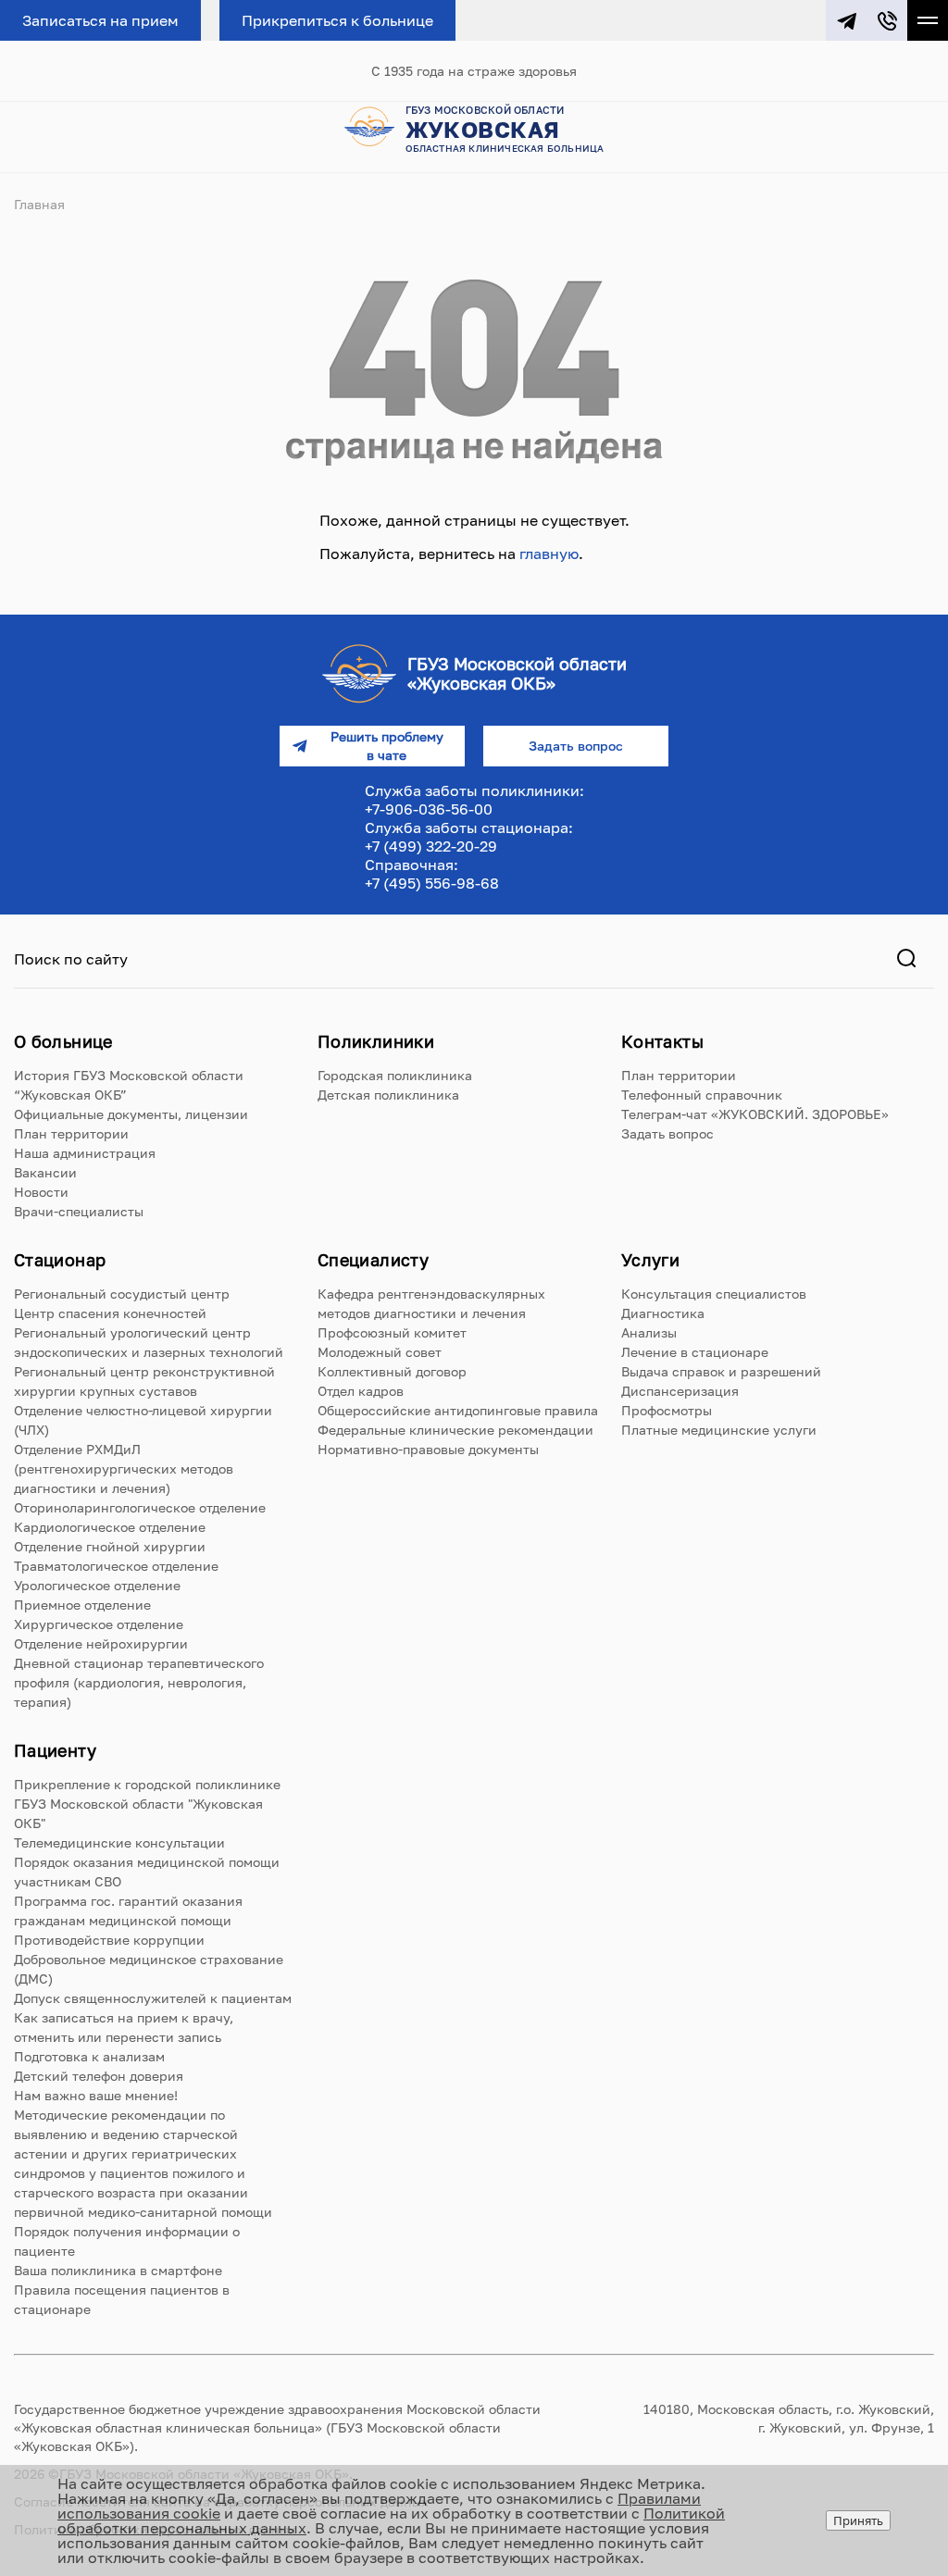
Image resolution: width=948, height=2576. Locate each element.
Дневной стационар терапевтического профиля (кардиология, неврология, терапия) (139, 1682)
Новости (41, 1192)
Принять (858, 2520)
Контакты (662, 1041)
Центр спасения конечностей (110, 1313)
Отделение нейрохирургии (101, 1643)
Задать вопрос (667, 1133)
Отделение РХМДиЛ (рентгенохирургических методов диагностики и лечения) (124, 1468)
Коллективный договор (392, 1371)
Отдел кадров (361, 1391)
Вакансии (45, 1172)
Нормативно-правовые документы (428, 1449)
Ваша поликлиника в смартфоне (118, 2270)
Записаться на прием (100, 20)
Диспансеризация (680, 1391)
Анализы (649, 1332)
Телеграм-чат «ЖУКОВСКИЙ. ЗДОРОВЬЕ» (755, 1114)
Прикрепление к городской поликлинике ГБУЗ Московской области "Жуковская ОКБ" (147, 1804)
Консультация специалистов (714, 1294)
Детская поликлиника (388, 1095)
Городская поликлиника (395, 1075)
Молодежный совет (380, 1352)
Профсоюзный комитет (392, 1332)
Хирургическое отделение (99, 1624)
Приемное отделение (82, 1605)
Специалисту (373, 1260)
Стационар (60, 1260)
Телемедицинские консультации (119, 1842)
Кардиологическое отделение (110, 1527)
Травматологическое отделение (116, 1566)
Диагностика (663, 1313)
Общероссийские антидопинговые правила (458, 1410)
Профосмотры (667, 1410)
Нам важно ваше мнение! (96, 2095)
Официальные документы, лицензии (131, 1114)
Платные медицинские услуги (719, 1430)
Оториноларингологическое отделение (140, 1507)
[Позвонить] (887, 20)
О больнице (63, 1041)
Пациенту (55, 1750)
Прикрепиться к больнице (337, 20)
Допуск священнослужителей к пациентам (153, 1998)
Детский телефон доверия (99, 2076)
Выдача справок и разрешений (721, 1371)
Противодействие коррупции (109, 1940)
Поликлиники (376, 1041)
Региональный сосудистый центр (122, 1294)
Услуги (650, 1260)
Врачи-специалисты (79, 1211)
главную (549, 554)
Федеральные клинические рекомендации (455, 1430)
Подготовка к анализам (89, 2056)
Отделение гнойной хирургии (110, 1546)
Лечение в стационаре (695, 1352)
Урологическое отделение (97, 1585)
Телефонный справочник (702, 1095)
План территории (71, 1133)
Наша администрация (85, 1153)
